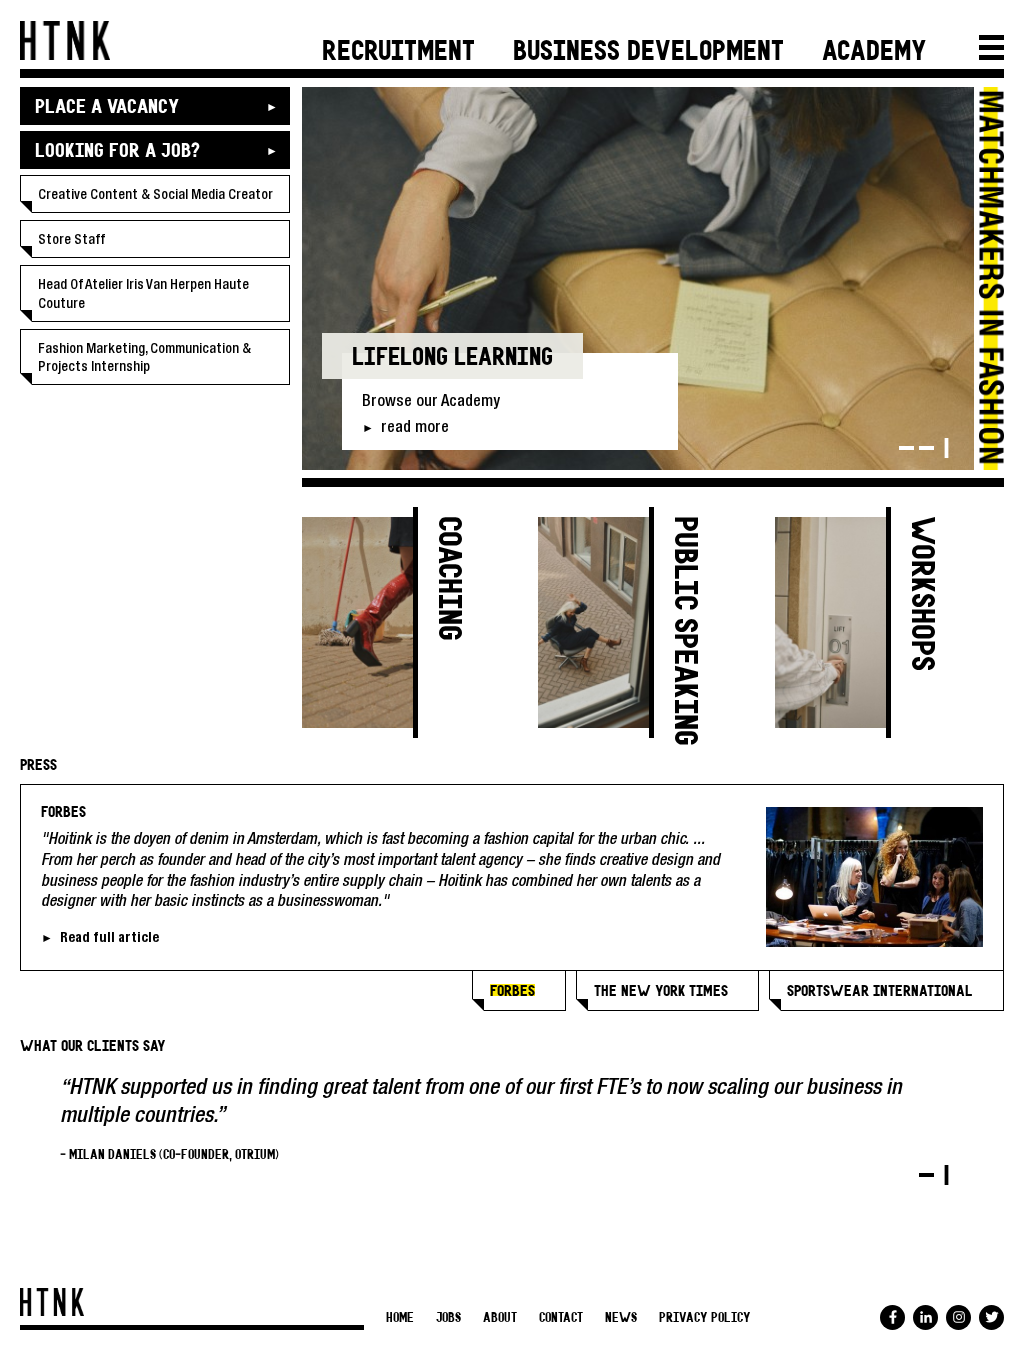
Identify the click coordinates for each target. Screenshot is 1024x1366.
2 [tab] (926, 448)
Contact (561, 1318)
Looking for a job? (117, 151)
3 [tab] (946, 448)
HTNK (65, 40)
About (500, 1318)
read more (415, 429)
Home (400, 1318)
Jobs (448, 1318)
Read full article (109, 940)
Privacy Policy (705, 1318)
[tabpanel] (638, 278)
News (621, 1318)
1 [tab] (906, 448)
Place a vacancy (107, 107)
